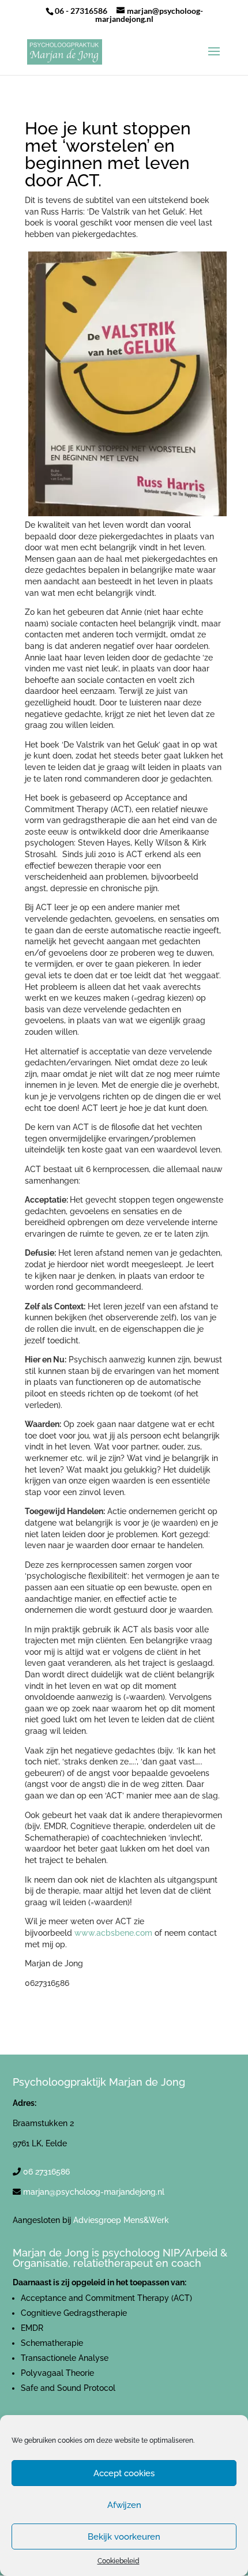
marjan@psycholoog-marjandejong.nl (94, 2192)
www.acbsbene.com (113, 1933)
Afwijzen (124, 2505)
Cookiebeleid (119, 2561)
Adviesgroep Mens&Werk (121, 2220)
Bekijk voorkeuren (124, 2537)
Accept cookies (124, 2473)
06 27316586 (46, 2172)
